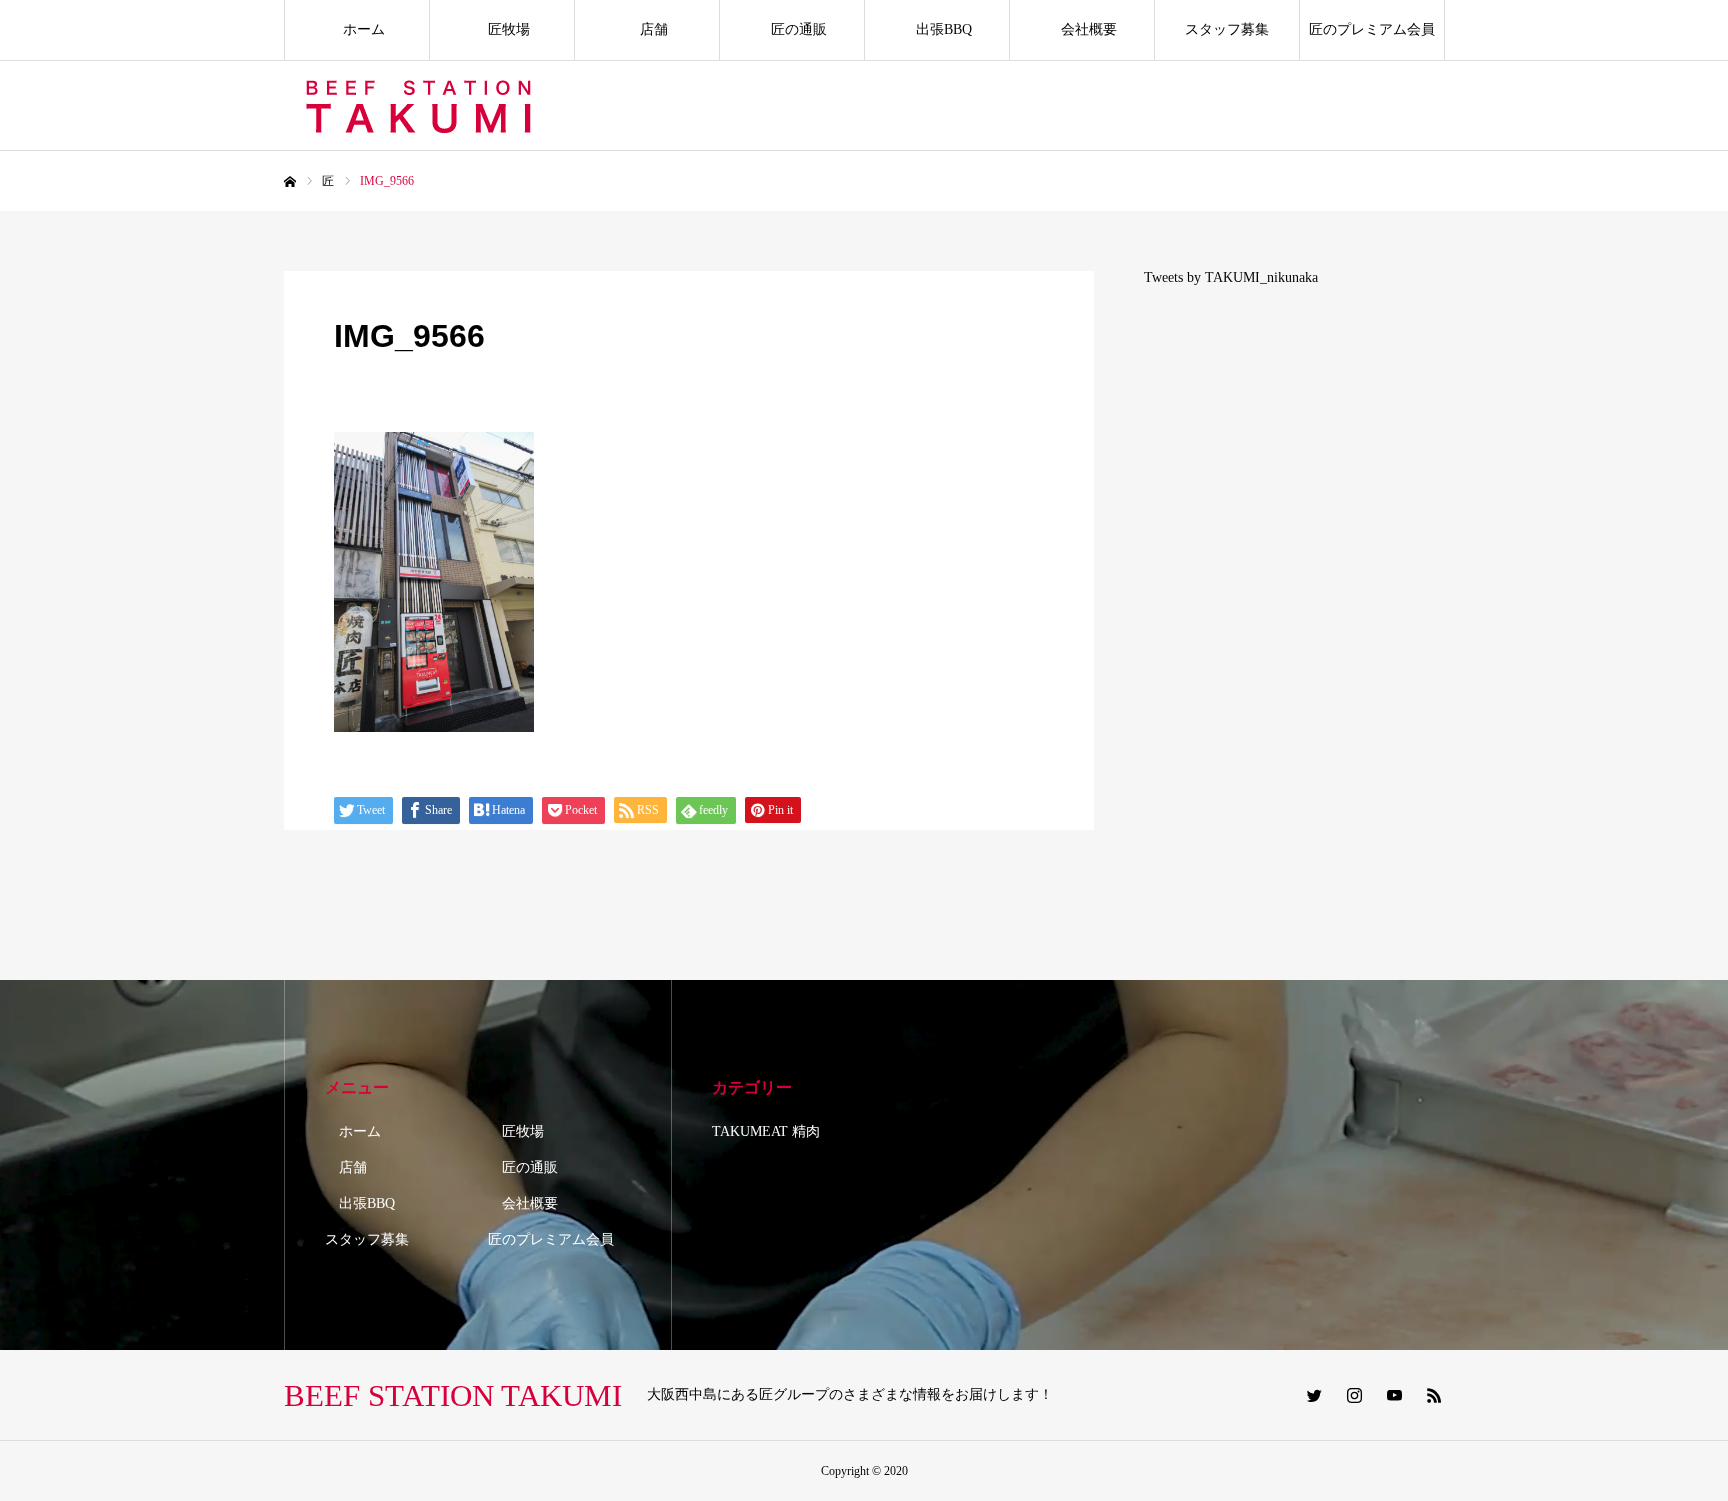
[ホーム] (290, 182)
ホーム (357, 29)
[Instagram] (1354, 1395)
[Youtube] (1394, 1395)
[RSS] (1434, 1395)
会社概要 (1082, 29)
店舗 (647, 29)
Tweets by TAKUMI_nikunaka (1231, 277)
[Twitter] (1314, 1395)
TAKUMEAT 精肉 (766, 1131)
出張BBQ (937, 29)
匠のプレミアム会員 (1372, 29)
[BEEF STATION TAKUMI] (421, 106)
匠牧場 (502, 29)
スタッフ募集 (1227, 29)
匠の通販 (792, 29)
